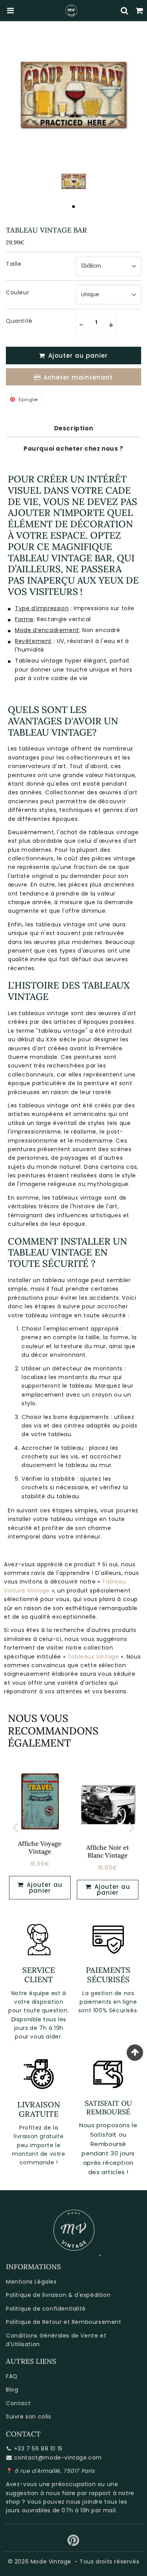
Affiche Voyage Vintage (40, 1847)
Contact (18, 2403)
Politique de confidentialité (46, 2309)
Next (132, 1827)
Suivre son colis (29, 2417)
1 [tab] (74, 206)
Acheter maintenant (78, 377)
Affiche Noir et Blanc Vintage (108, 1851)
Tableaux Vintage (93, 1657)
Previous (15, 1827)
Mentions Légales (31, 2282)
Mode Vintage (51, 2562)
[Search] (125, 11)
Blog (12, 2390)
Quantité (19, 321)
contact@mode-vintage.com (58, 2458)
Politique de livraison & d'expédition (58, 2295)
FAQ (12, 2376)
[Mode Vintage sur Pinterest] (73, 2543)
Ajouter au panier (111, 1890)
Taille (14, 264)
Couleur (17, 292)
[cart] (140, 11)
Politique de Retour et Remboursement (64, 2322)
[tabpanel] (73, 181)
